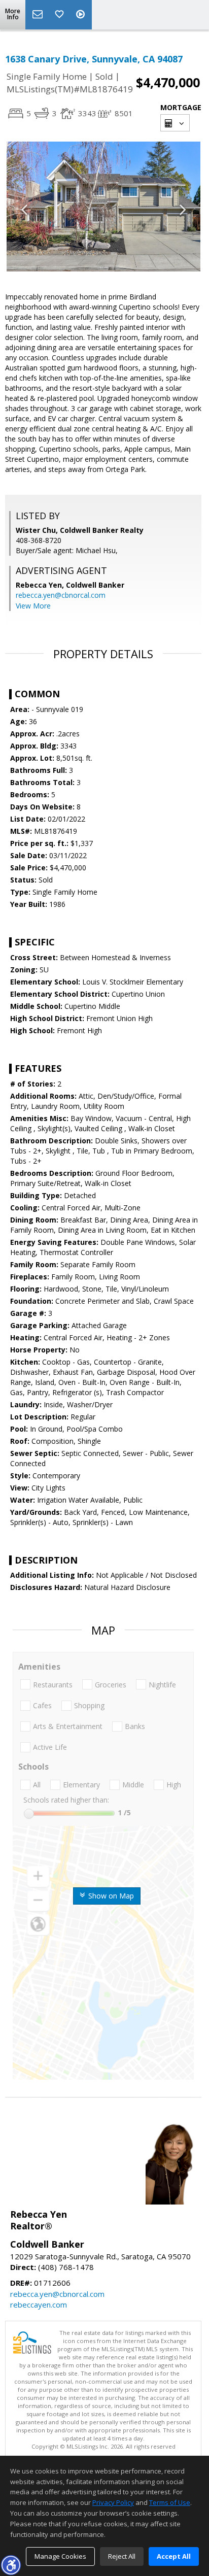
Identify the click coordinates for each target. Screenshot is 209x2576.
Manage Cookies (60, 2556)
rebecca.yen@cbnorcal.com (61, 595)
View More (33, 606)
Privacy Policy (113, 2502)
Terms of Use (170, 2502)
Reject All (122, 2556)
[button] (11, 2565)
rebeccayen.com (39, 2304)
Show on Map (110, 1896)
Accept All (174, 2556)
